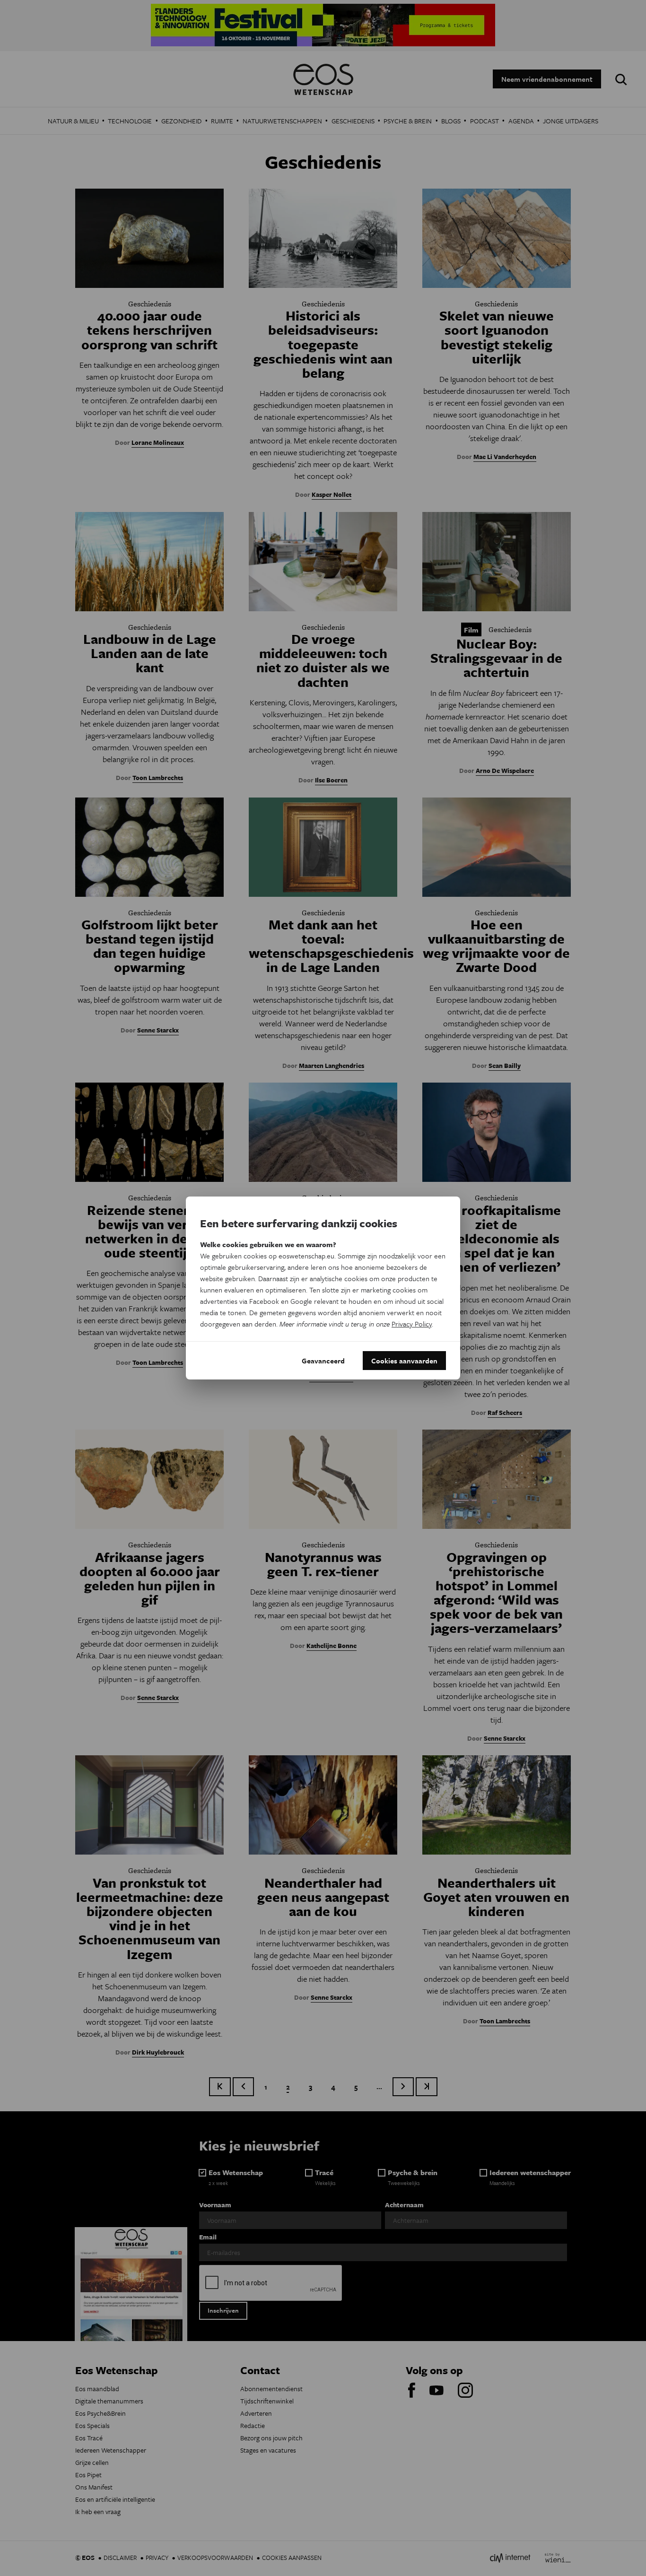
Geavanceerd (323, 1361)
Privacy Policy (412, 1324)
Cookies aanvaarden (404, 1361)
